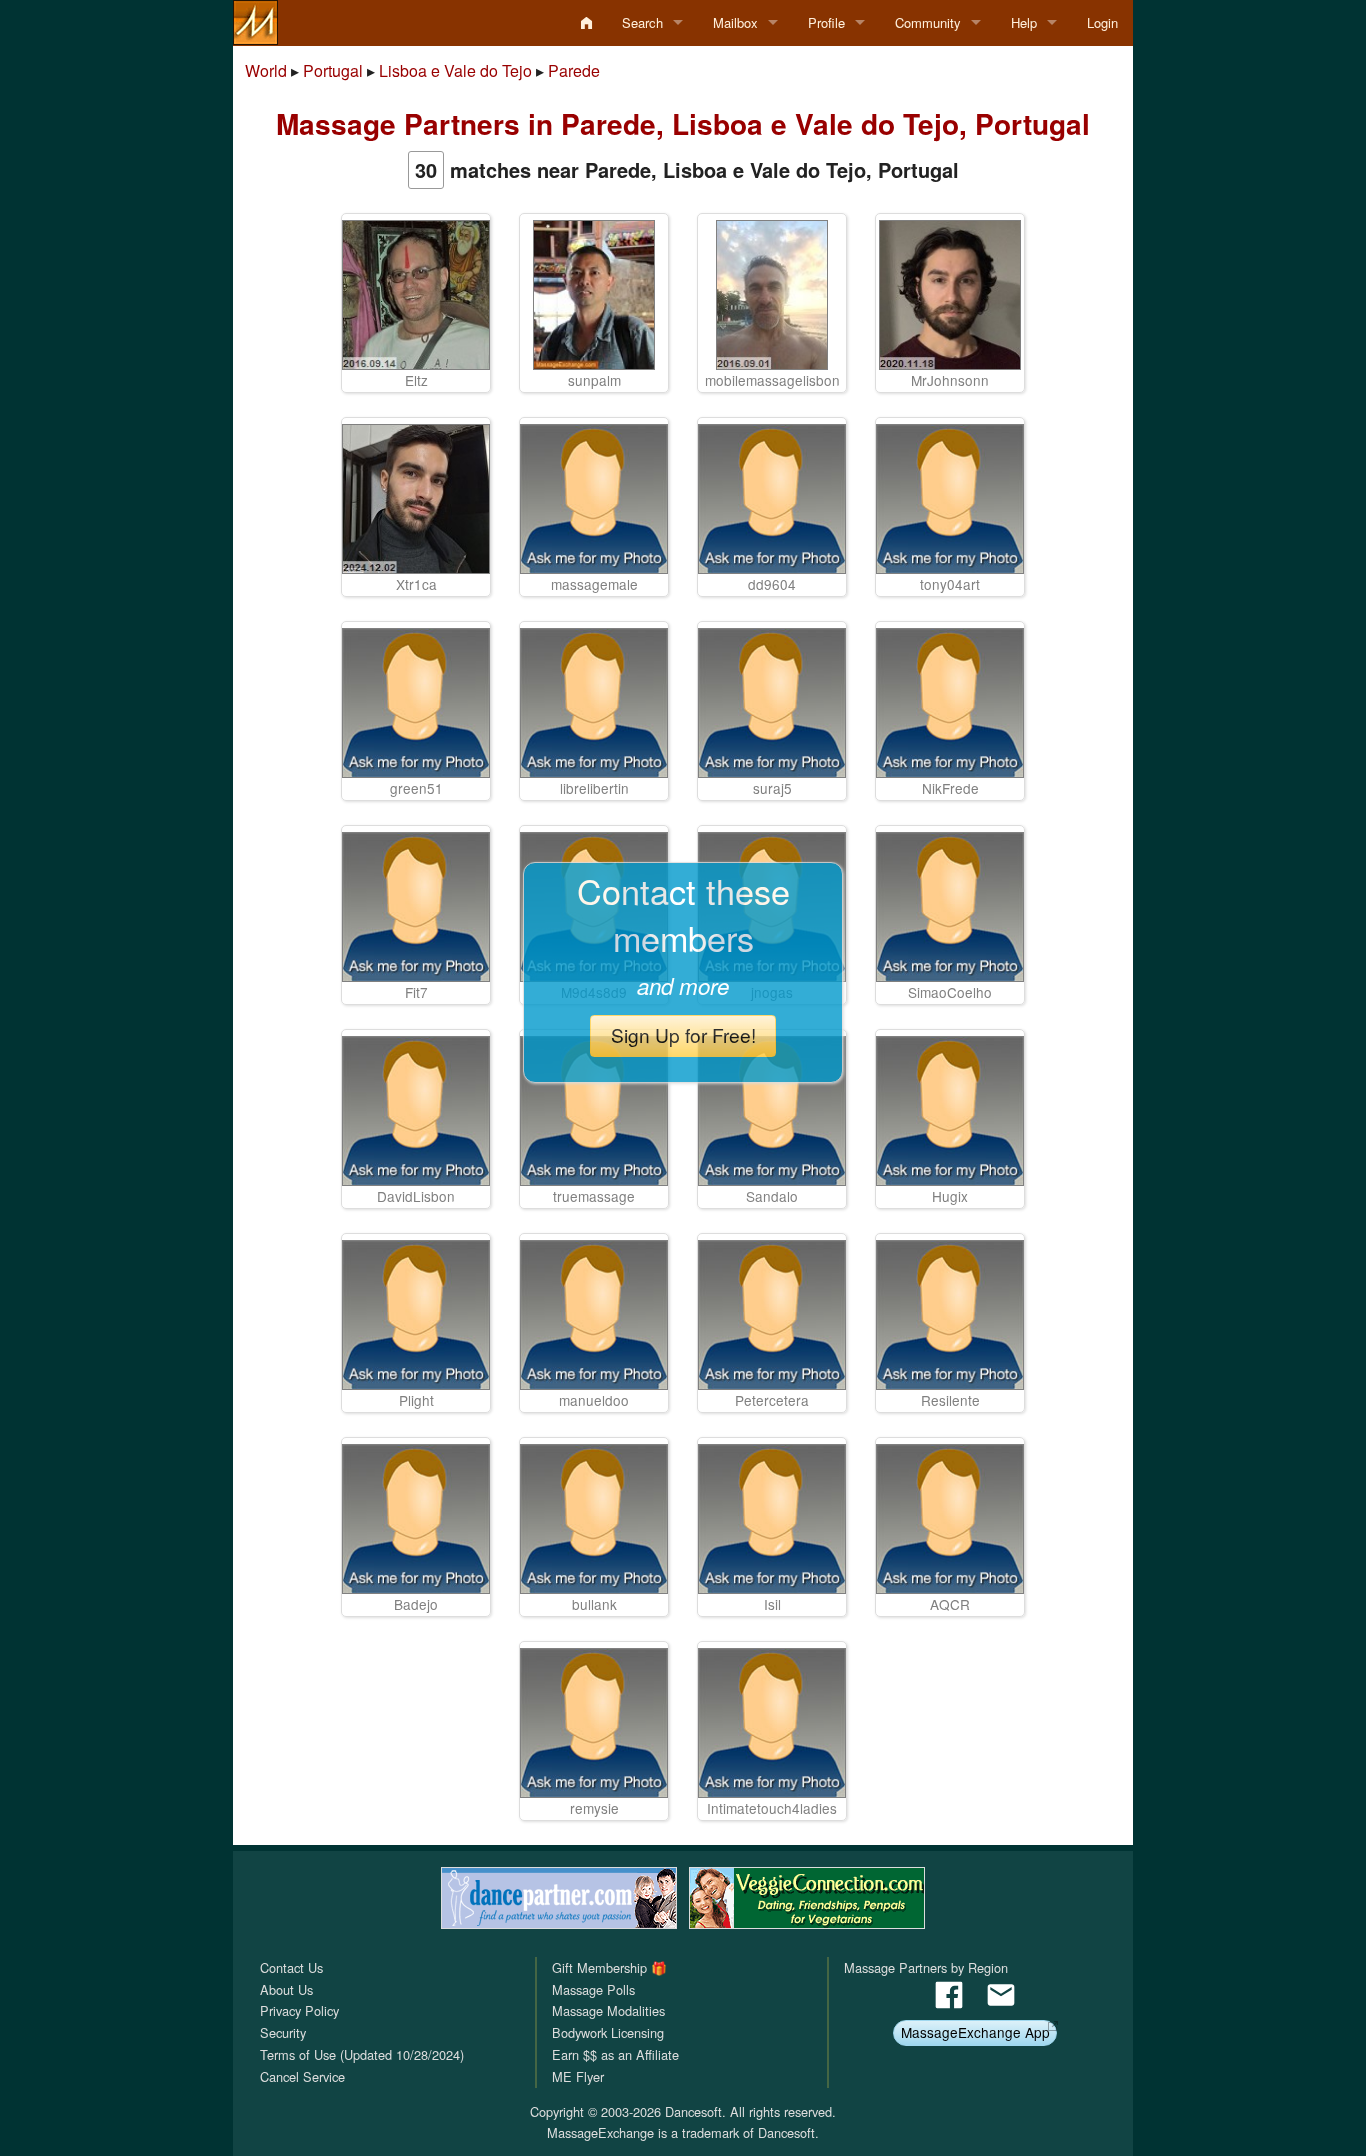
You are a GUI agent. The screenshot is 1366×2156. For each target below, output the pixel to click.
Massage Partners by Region (926, 1967)
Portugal (333, 70)
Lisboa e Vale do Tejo (455, 70)
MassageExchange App (975, 2032)
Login (1102, 22)
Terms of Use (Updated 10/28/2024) (362, 2054)
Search (642, 22)
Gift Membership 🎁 (609, 1967)
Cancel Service (302, 2076)
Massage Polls (593, 1989)
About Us (286, 1989)
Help (1024, 22)
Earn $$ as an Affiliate (615, 2054)
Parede (574, 70)
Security (283, 2032)
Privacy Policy (299, 2010)
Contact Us (291, 1967)
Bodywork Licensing (608, 2032)
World (266, 70)
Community (928, 22)
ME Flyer (578, 2076)
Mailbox (735, 22)
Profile (826, 22)
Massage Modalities (608, 2010)
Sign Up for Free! (683, 1034)
